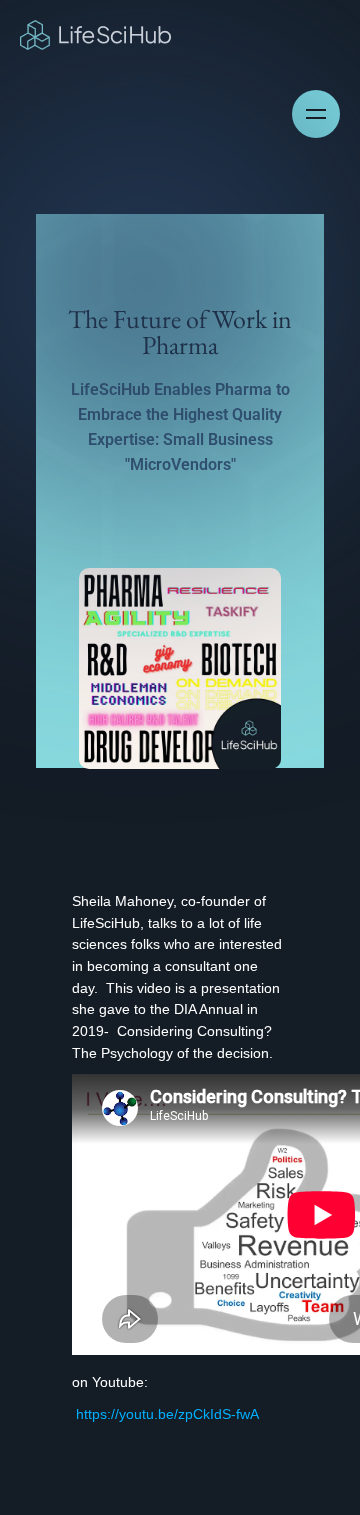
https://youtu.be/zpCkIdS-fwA (165, 1414)
